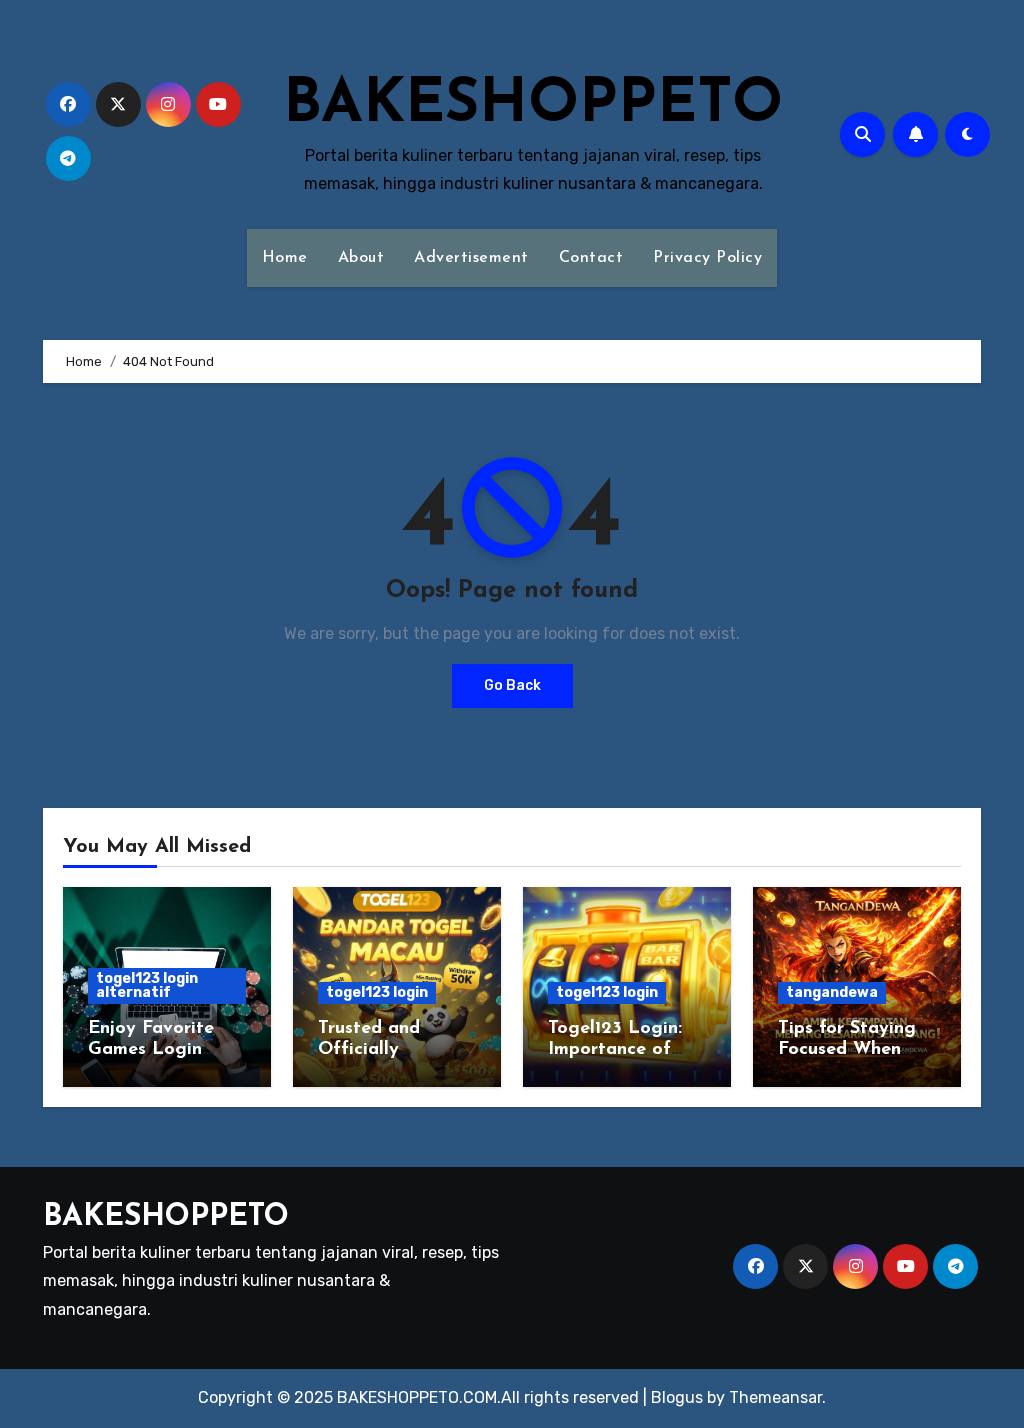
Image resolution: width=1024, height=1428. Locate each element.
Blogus (677, 1397)
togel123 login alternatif (147, 985)
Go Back (512, 685)
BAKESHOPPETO (533, 106)
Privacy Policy (707, 258)
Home (285, 258)
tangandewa (832, 992)
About (361, 258)
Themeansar (775, 1397)
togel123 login (377, 992)
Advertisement (471, 258)
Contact (591, 258)
